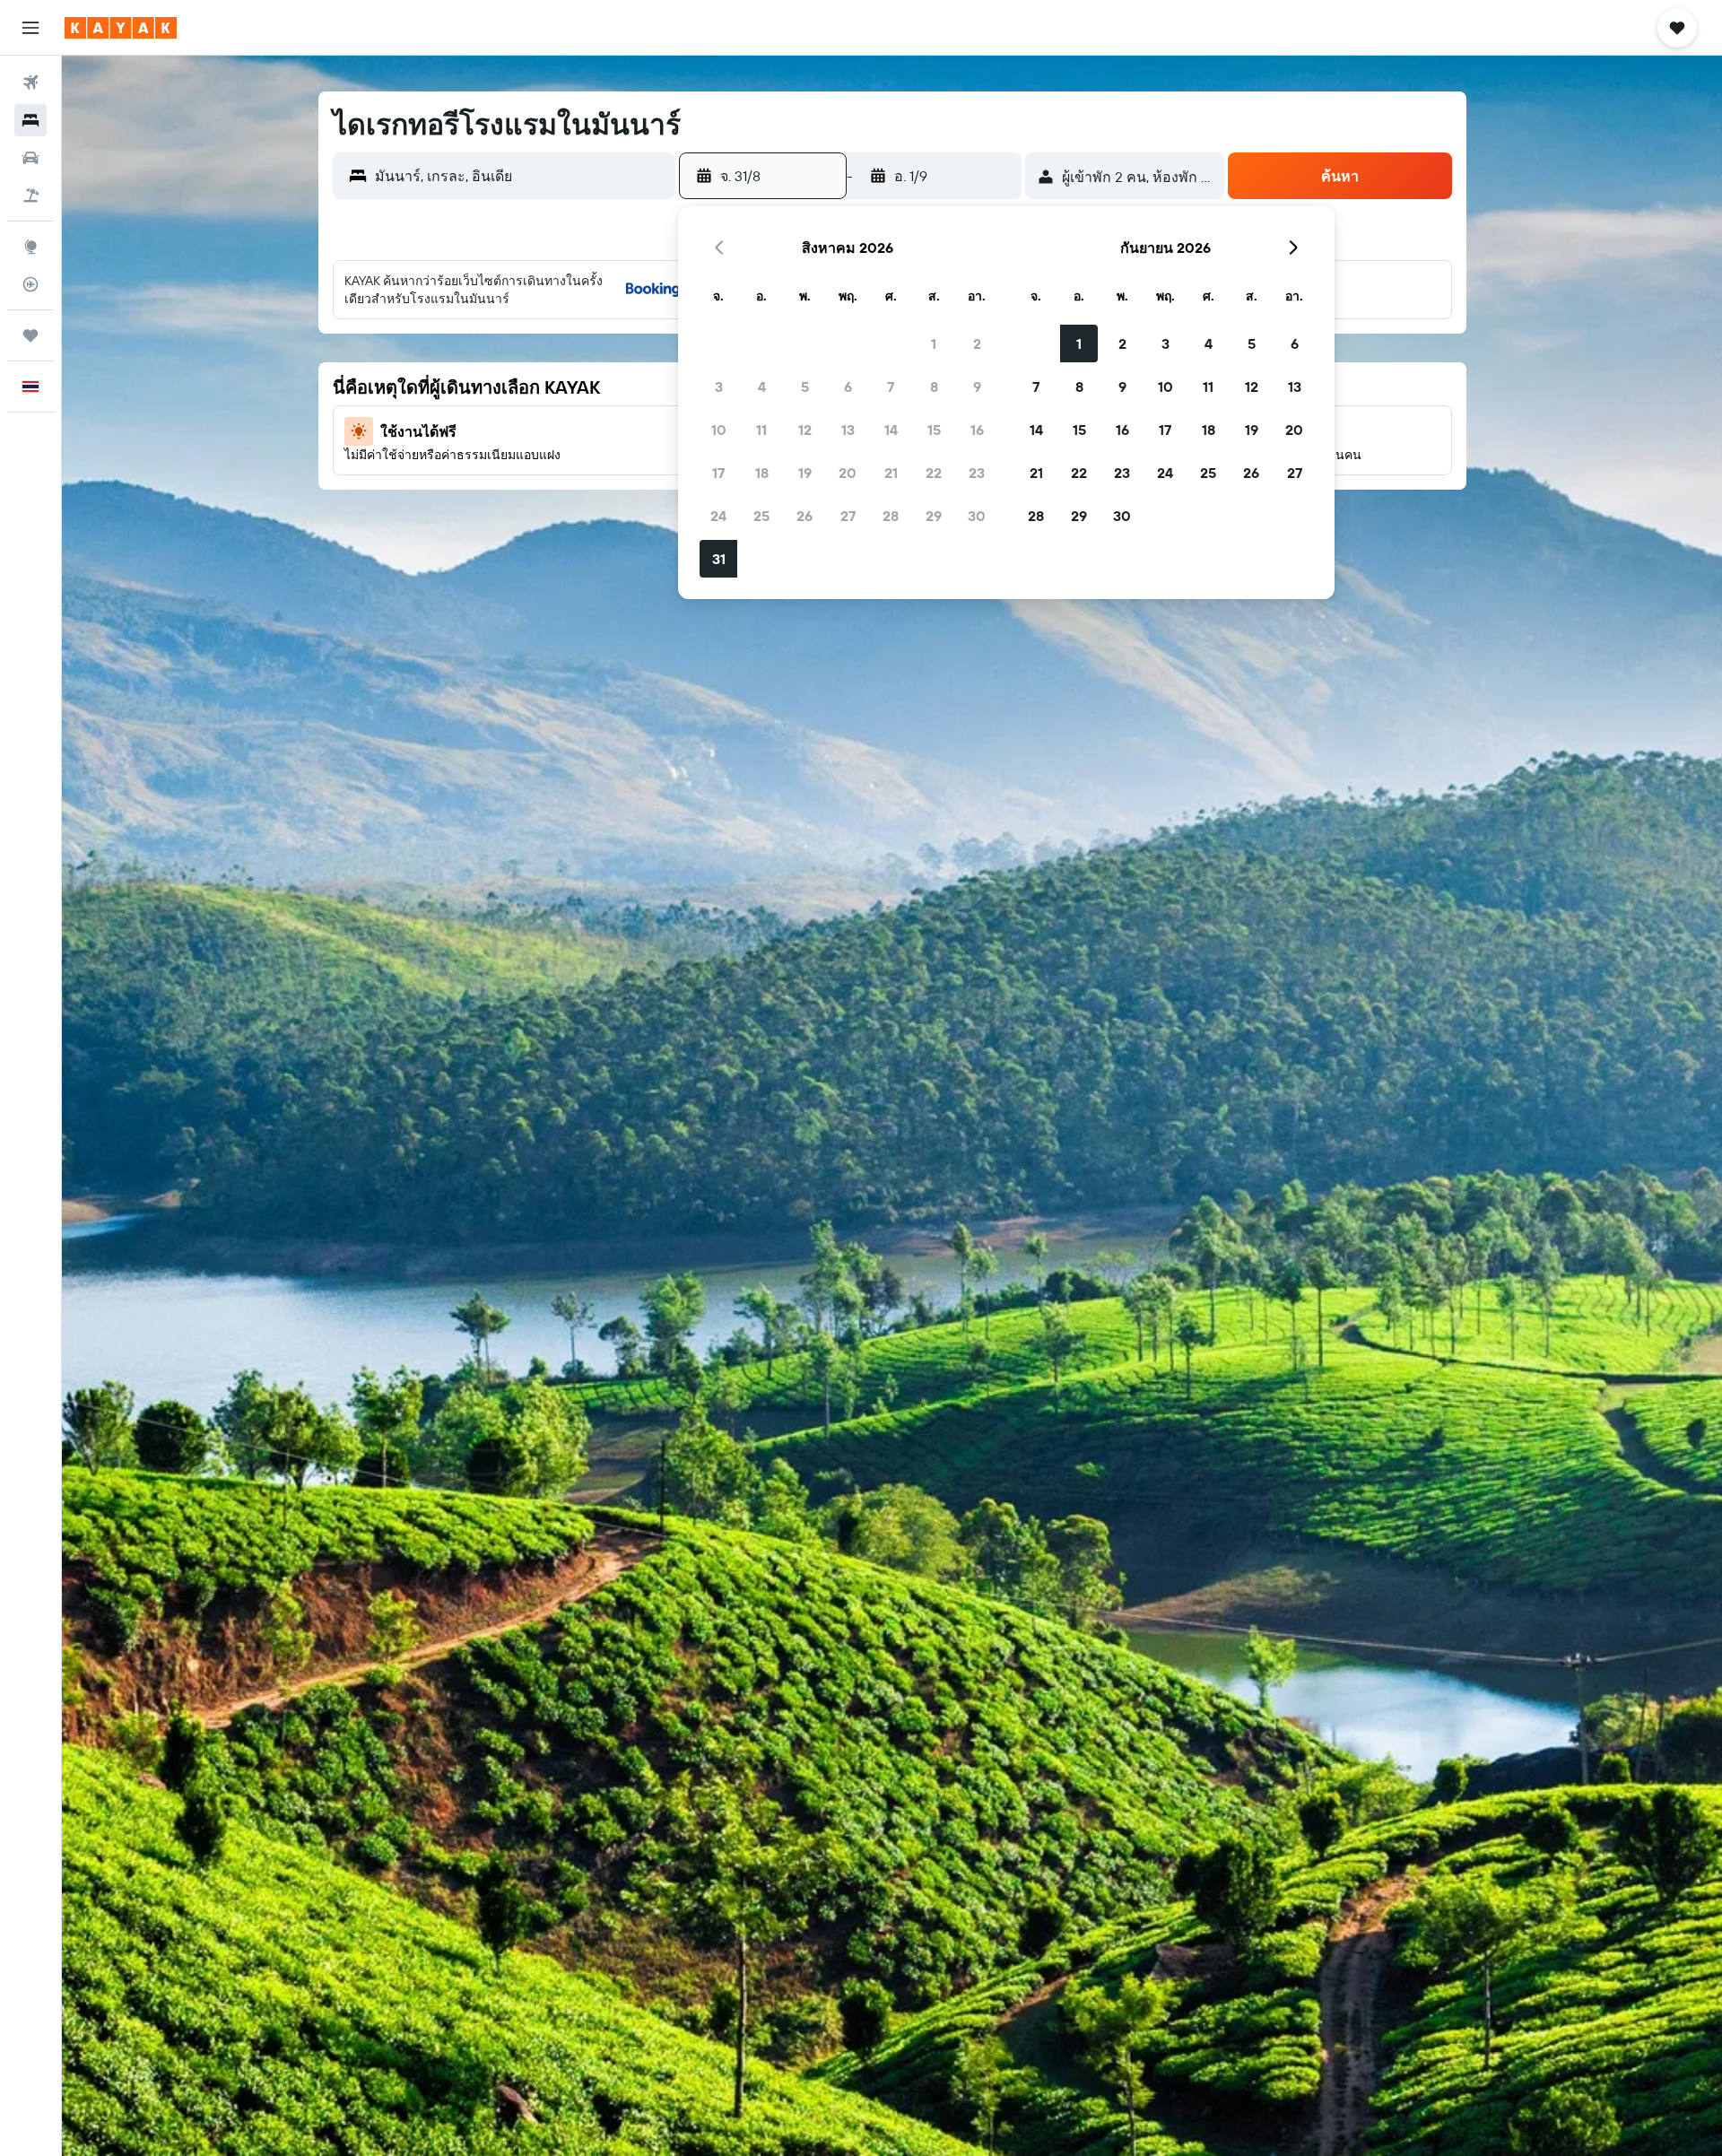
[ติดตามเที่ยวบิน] (30, 284)
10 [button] (719, 430)
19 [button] (805, 473)
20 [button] (848, 473)
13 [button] (848, 430)
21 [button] (891, 473)
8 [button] (934, 387)
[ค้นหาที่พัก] (30, 120)
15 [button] (934, 430)
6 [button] (848, 387)
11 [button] (761, 430)
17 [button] (718, 473)
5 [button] (805, 387)
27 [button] (848, 516)
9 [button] (977, 387)
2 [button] (977, 343)
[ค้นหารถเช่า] (30, 158)
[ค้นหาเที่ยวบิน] (30, 83)
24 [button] (718, 516)
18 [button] (762, 473)
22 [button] (934, 473)
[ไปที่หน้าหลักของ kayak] (121, 28)
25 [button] (761, 516)
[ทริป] (30, 335)
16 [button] (977, 430)
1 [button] (934, 343)
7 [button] (891, 387)
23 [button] (977, 473)
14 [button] (891, 430)
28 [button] (891, 516)
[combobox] (521, 176)
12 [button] (805, 430)
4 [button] (762, 387)
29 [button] (934, 516)
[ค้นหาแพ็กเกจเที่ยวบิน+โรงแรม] (30, 196)
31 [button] (719, 559)
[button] (30, 28)
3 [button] (719, 387)
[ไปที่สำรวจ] (30, 247)
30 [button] (977, 516)
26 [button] (804, 516)
